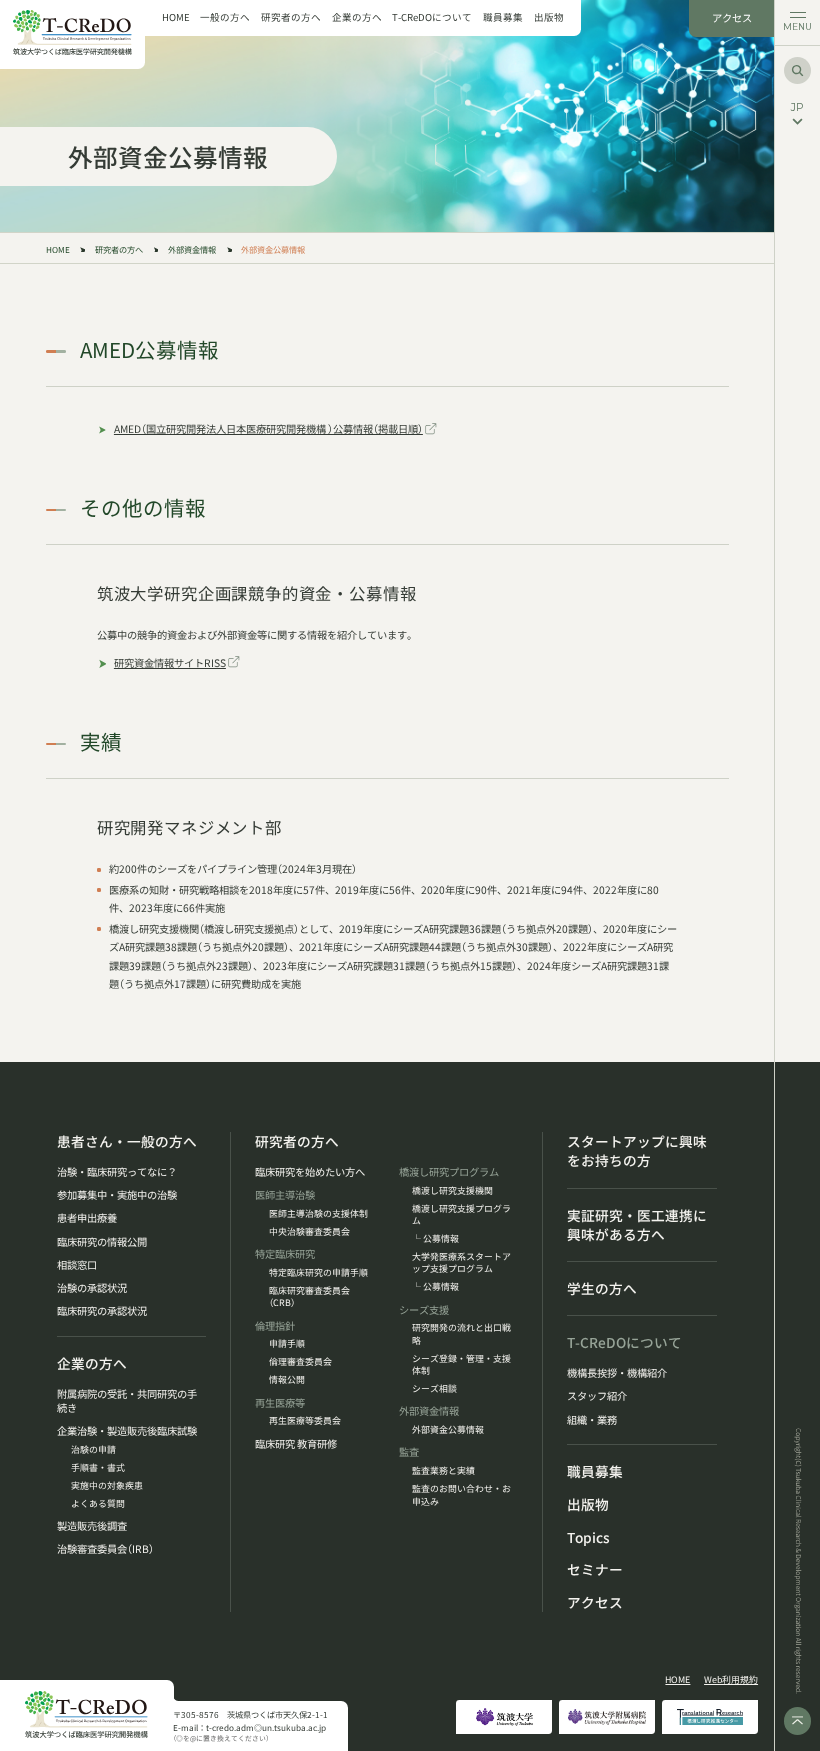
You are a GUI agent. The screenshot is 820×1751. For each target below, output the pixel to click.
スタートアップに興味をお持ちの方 (637, 1151)
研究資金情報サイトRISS (170, 662)
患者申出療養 (87, 1218)
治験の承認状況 (92, 1288)
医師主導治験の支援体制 (318, 1214)
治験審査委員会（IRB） (105, 1549)
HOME (176, 17)
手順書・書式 (98, 1468)
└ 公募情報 (435, 1239)
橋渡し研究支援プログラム (461, 1215)
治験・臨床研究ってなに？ (117, 1172)
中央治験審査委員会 (309, 1232)
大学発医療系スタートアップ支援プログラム (461, 1263)
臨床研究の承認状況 (102, 1311)
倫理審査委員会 (300, 1362)
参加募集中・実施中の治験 (117, 1195)
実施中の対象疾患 (107, 1486)
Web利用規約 (731, 1680)
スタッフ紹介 (597, 1396)
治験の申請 (93, 1450)
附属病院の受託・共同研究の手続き (127, 1401)
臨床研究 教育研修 (296, 1444)
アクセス (732, 17)
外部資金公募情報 (448, 1430)
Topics (588, 1537)
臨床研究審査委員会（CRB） (309, 1297)
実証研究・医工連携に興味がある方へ (637, 1225)
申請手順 (287, 1344)
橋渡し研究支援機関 (452, 1191)
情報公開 (287, 1380)
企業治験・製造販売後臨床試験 (127, 1431)
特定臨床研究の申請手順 (318, 1273)
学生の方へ (602, 1288)
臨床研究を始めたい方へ (310, 1172)
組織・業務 (592, 1420)
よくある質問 (98, 1504)
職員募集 (503, 17)
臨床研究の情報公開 (102, 1242)
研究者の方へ (291, 17)
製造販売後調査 (92, 1526)
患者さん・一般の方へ (127, 1141)
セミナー (595, 1569)
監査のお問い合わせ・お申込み (461, 1495)
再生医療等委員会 (305, 1421)
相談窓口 (77, 1265)
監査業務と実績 (443, 1471)
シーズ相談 (434, 1389)
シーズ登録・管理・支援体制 (461, 1365)
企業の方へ (357, 17)
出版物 (549, 17)
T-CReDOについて (432, 17)
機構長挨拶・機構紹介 (617, 1373)
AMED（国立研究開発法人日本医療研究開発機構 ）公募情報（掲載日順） (268, 428)
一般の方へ (225, 17)
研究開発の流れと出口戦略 (461, 1334)
